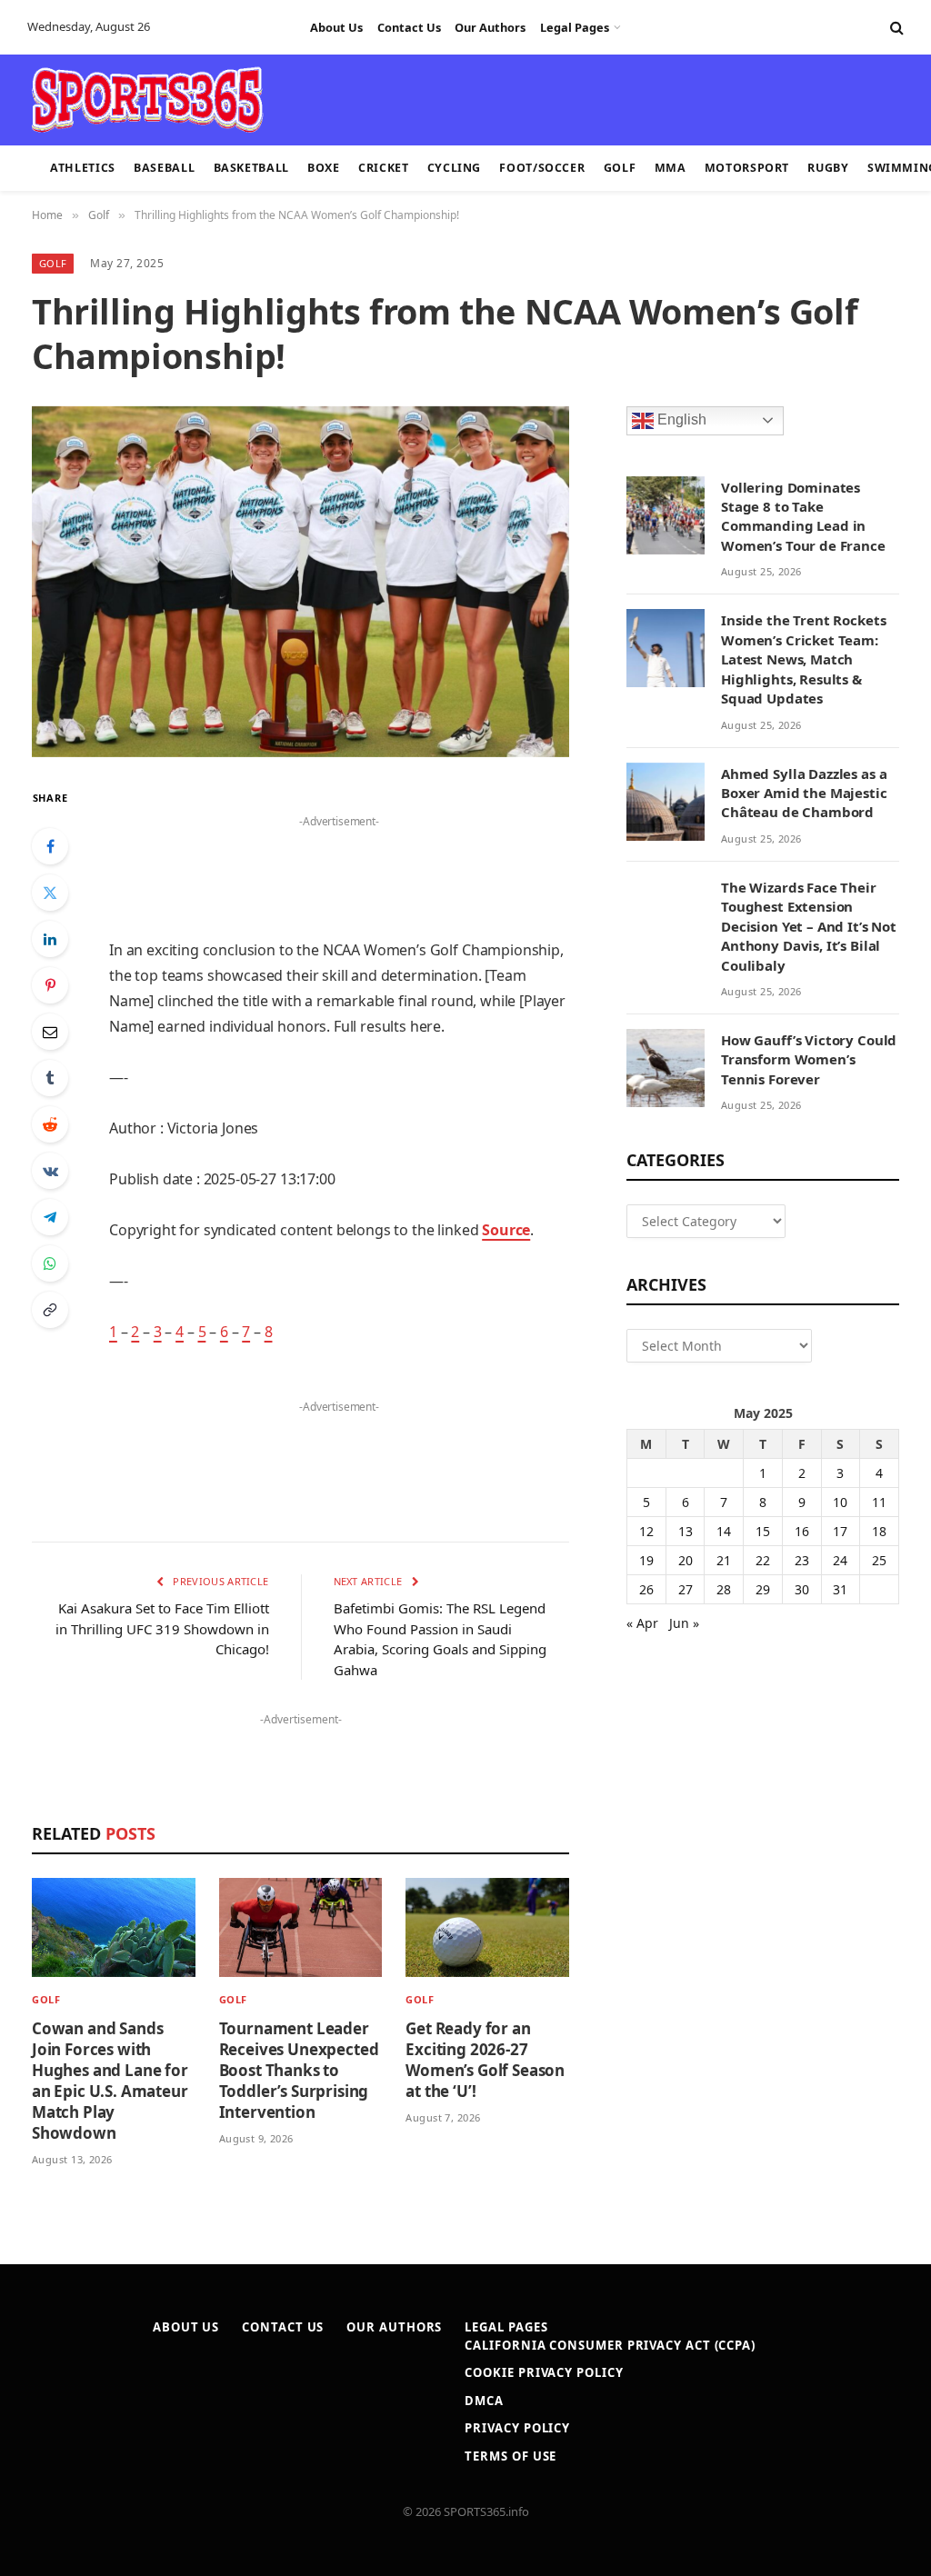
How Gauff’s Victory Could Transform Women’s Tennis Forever (809, 1059)
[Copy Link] (50, 1310)
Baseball (164, 168)
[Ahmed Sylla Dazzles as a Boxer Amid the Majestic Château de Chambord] (666, 802)
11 (879, 1502)
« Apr (642, 1623)
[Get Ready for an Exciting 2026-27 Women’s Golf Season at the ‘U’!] (487, 1927)
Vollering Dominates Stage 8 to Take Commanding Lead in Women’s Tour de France (803, 516)
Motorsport (747, 168)
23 (802, 1560)
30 (802, 1589)
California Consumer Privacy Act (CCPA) (610, 2345)
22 (763, 1560)
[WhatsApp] (50, 1263)
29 (763, 1589)
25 (879, 1560)
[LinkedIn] (50, 939)
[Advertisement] (455, 98)
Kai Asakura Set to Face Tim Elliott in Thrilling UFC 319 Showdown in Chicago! (162, 1628)
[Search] (895, 28)
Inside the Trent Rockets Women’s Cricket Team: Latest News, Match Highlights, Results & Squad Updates (803, 659)
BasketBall (251, 168)
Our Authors (490, 27)
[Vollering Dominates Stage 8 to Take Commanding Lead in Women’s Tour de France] (666, 515)
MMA (671, 168)
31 (840, 1589)
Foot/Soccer (542, 168)
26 (646, 1589)
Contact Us (409, 27)
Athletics (83, 168)
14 (724, 1531)
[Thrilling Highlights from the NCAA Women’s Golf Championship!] (300, 582)
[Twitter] (50, 893)
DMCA (484, 2401)
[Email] (50, 1032)
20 (686, 1560)
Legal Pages (575, 27)
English (680, 419)
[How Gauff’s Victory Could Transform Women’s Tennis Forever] (666, 1068)
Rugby (828, 168)
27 (686, 1589)
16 (802, 1531)
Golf (620, 168)
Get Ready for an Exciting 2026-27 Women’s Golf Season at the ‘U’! (485, 2060)
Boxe (324, 168)
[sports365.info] (147, 100)
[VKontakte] (50, 1171)
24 (840, 1560)
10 (840, 1502)
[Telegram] (50, 1217)
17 (840, 1531)
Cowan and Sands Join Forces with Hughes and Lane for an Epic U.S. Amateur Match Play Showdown (110, 2081)
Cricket (383, 168)
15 (763, 1531)
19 (646, 1560)
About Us (336, 27)
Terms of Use (511, 2456)
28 (724, 1589)
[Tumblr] (50, 1078)
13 (686, 1531)
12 (646, 1531)
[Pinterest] (50, 985)
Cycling (454, 168)
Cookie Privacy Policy (544, 2372)
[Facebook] (50, 846)
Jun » (684, 1623)
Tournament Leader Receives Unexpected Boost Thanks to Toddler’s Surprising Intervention (299, 2070)
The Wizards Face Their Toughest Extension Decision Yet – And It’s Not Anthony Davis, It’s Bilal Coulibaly (809, 926)
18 (879, 1531)
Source (506, 1230)
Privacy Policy (517, 2428)
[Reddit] (50, 1124)
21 (724, 1560)
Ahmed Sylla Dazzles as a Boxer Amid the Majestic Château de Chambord (804, 793)
